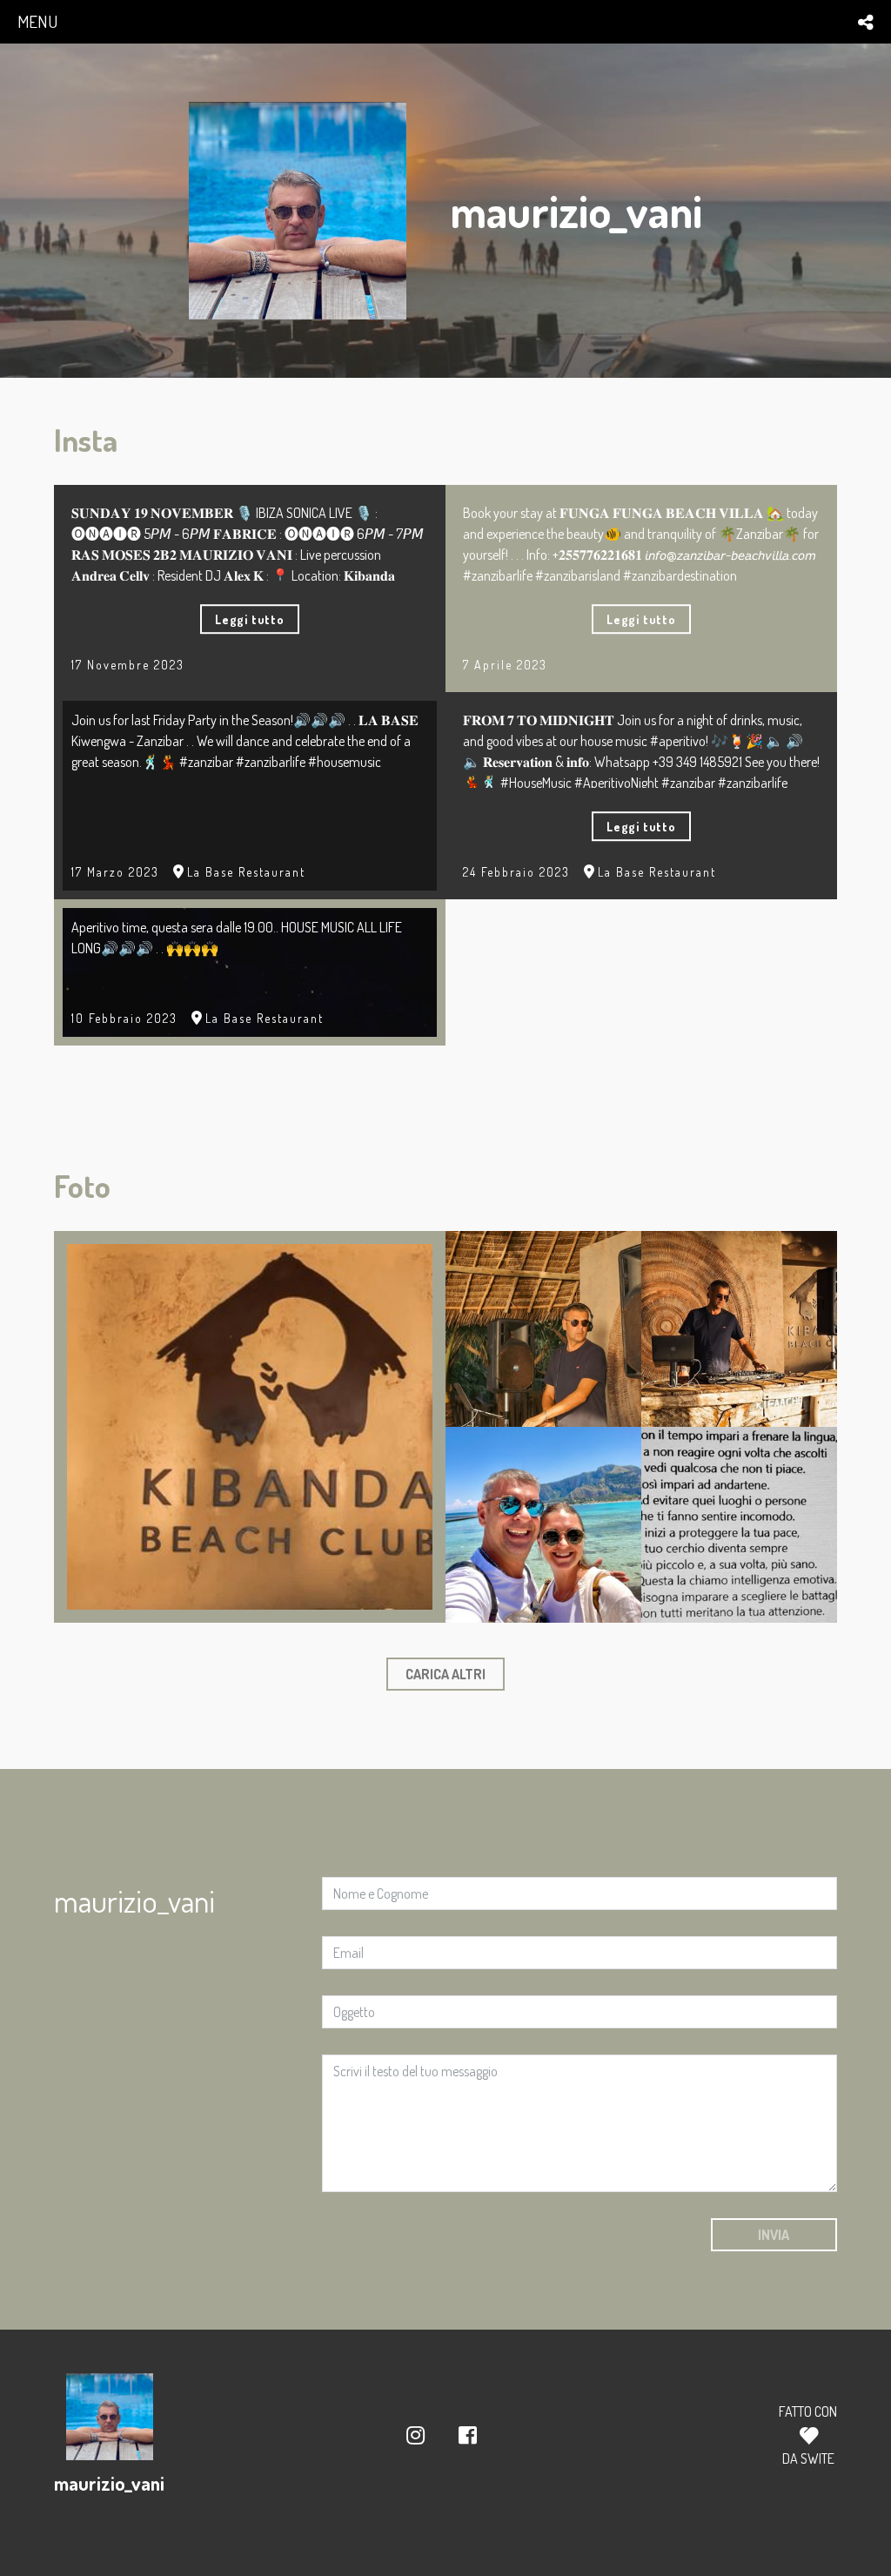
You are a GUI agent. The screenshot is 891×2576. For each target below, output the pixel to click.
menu (37, 21)
